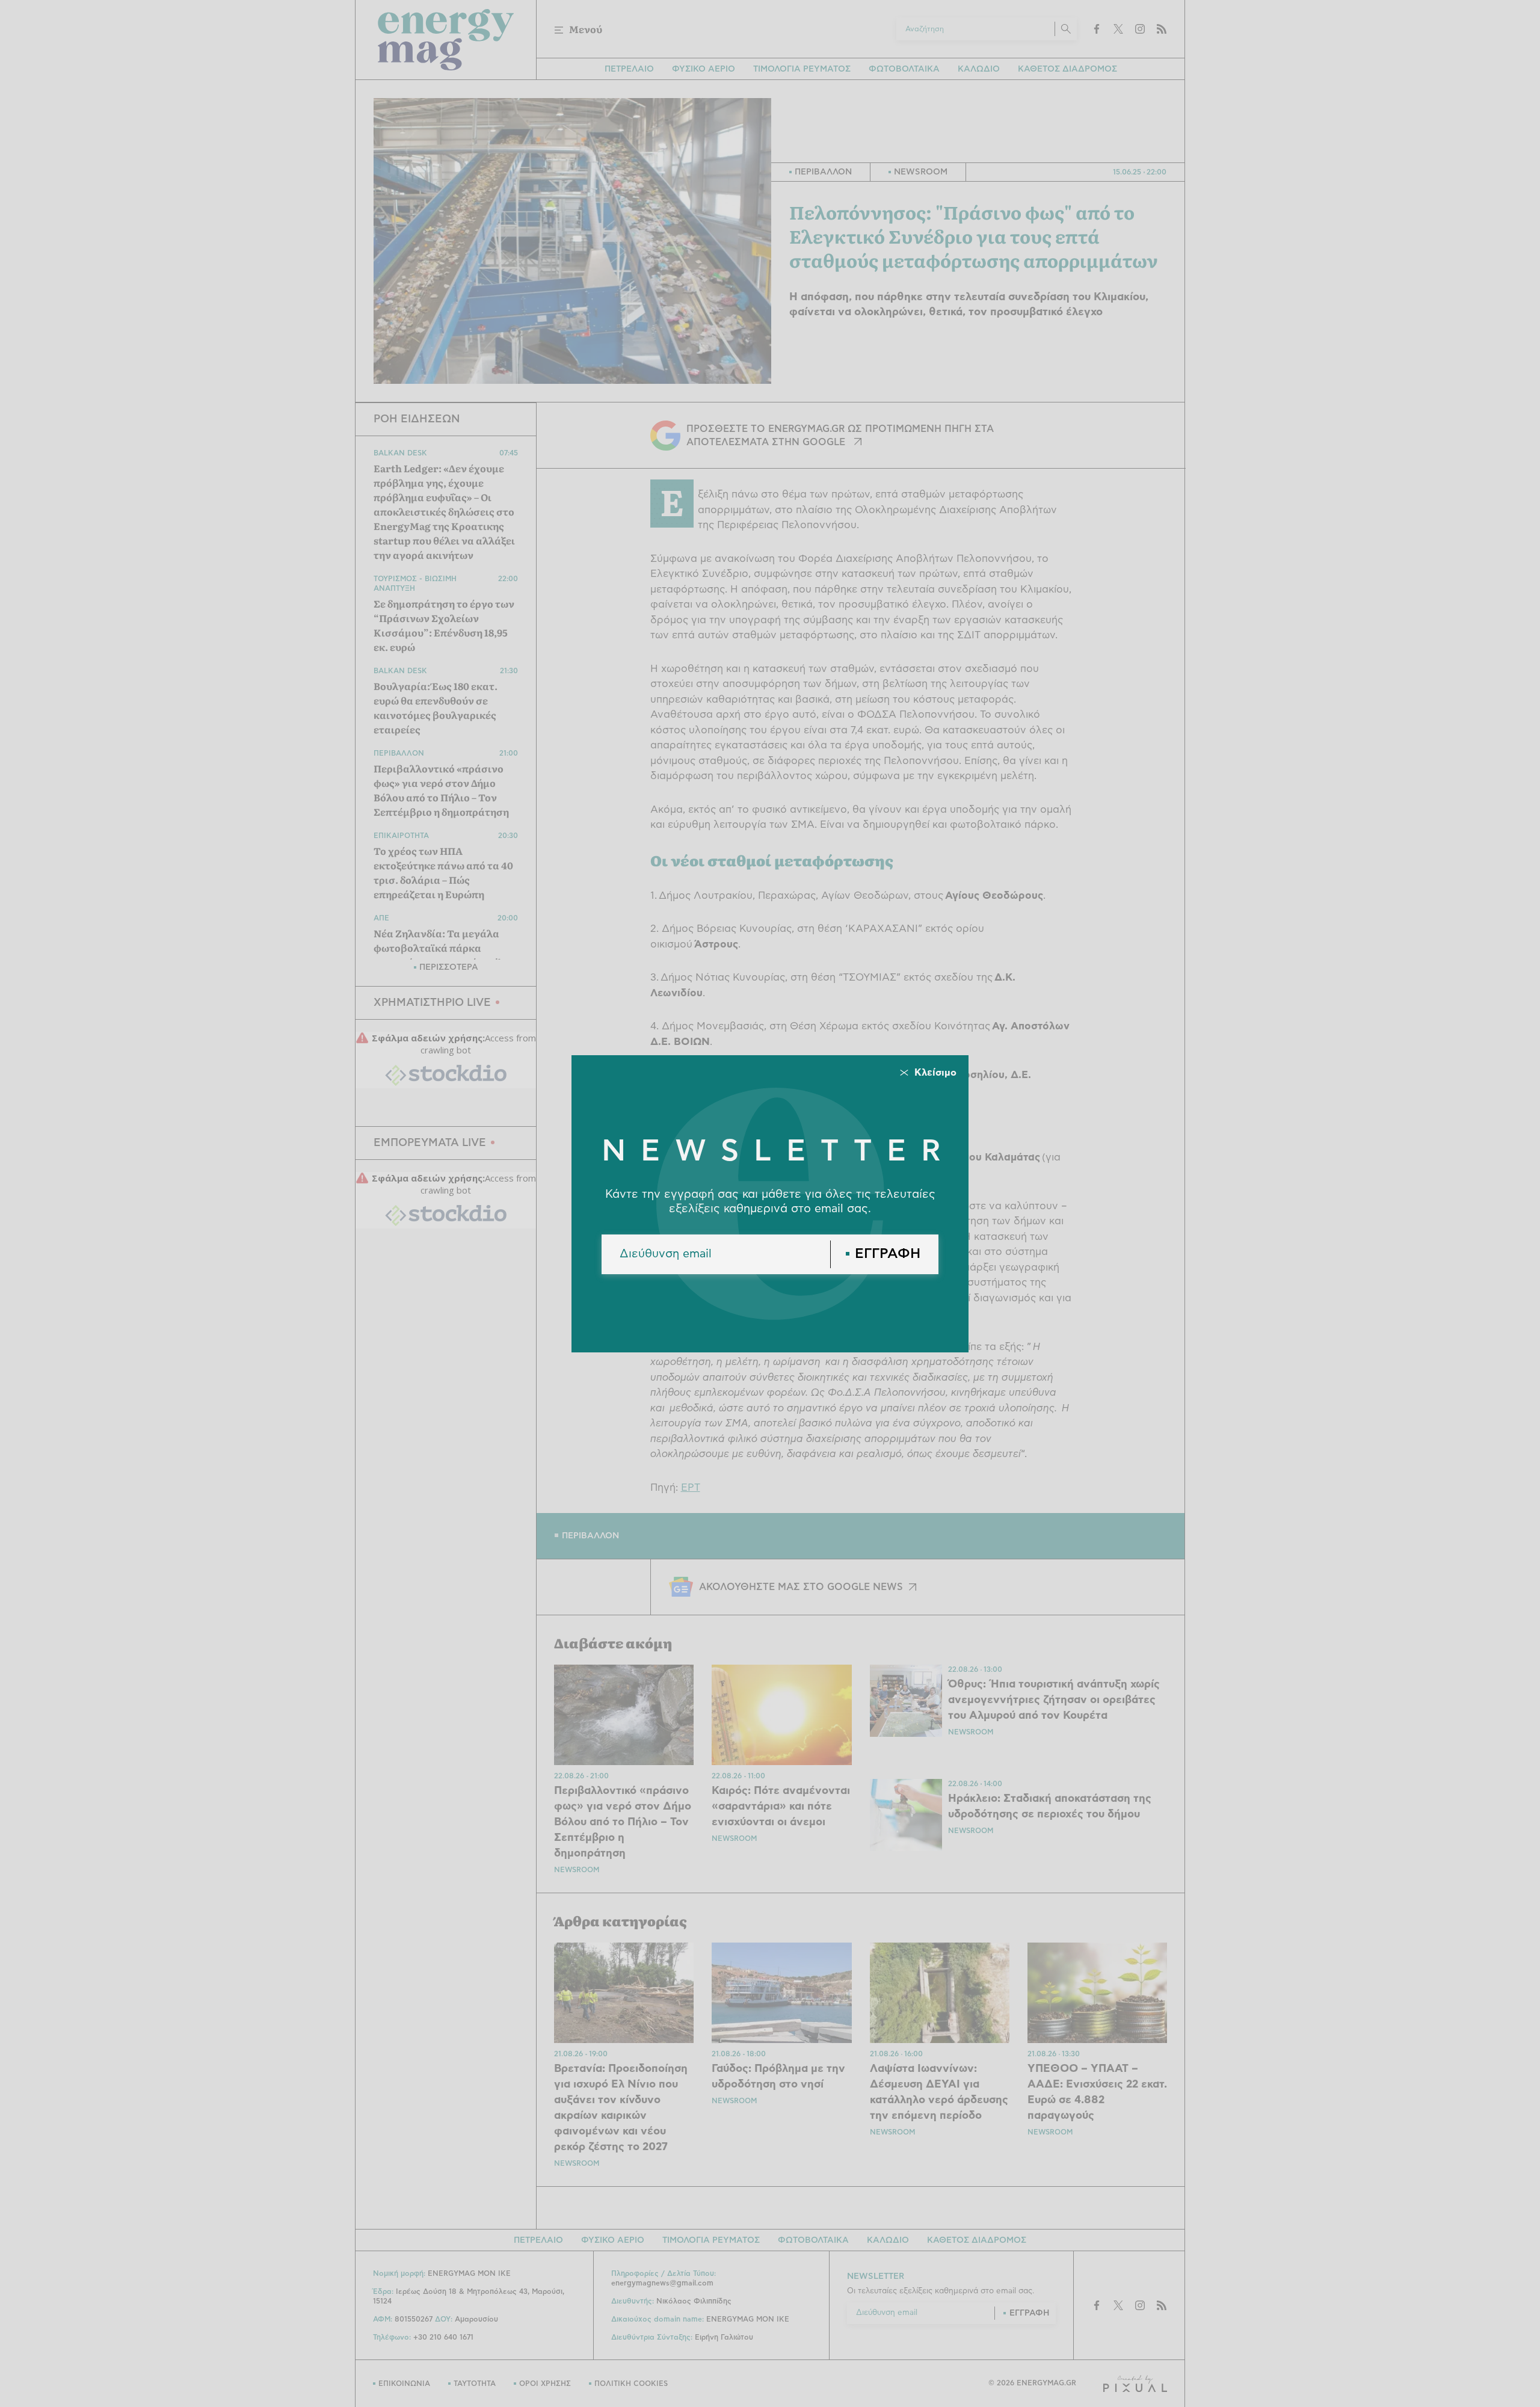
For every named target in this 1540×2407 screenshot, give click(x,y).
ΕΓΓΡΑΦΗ (888, 1254)
